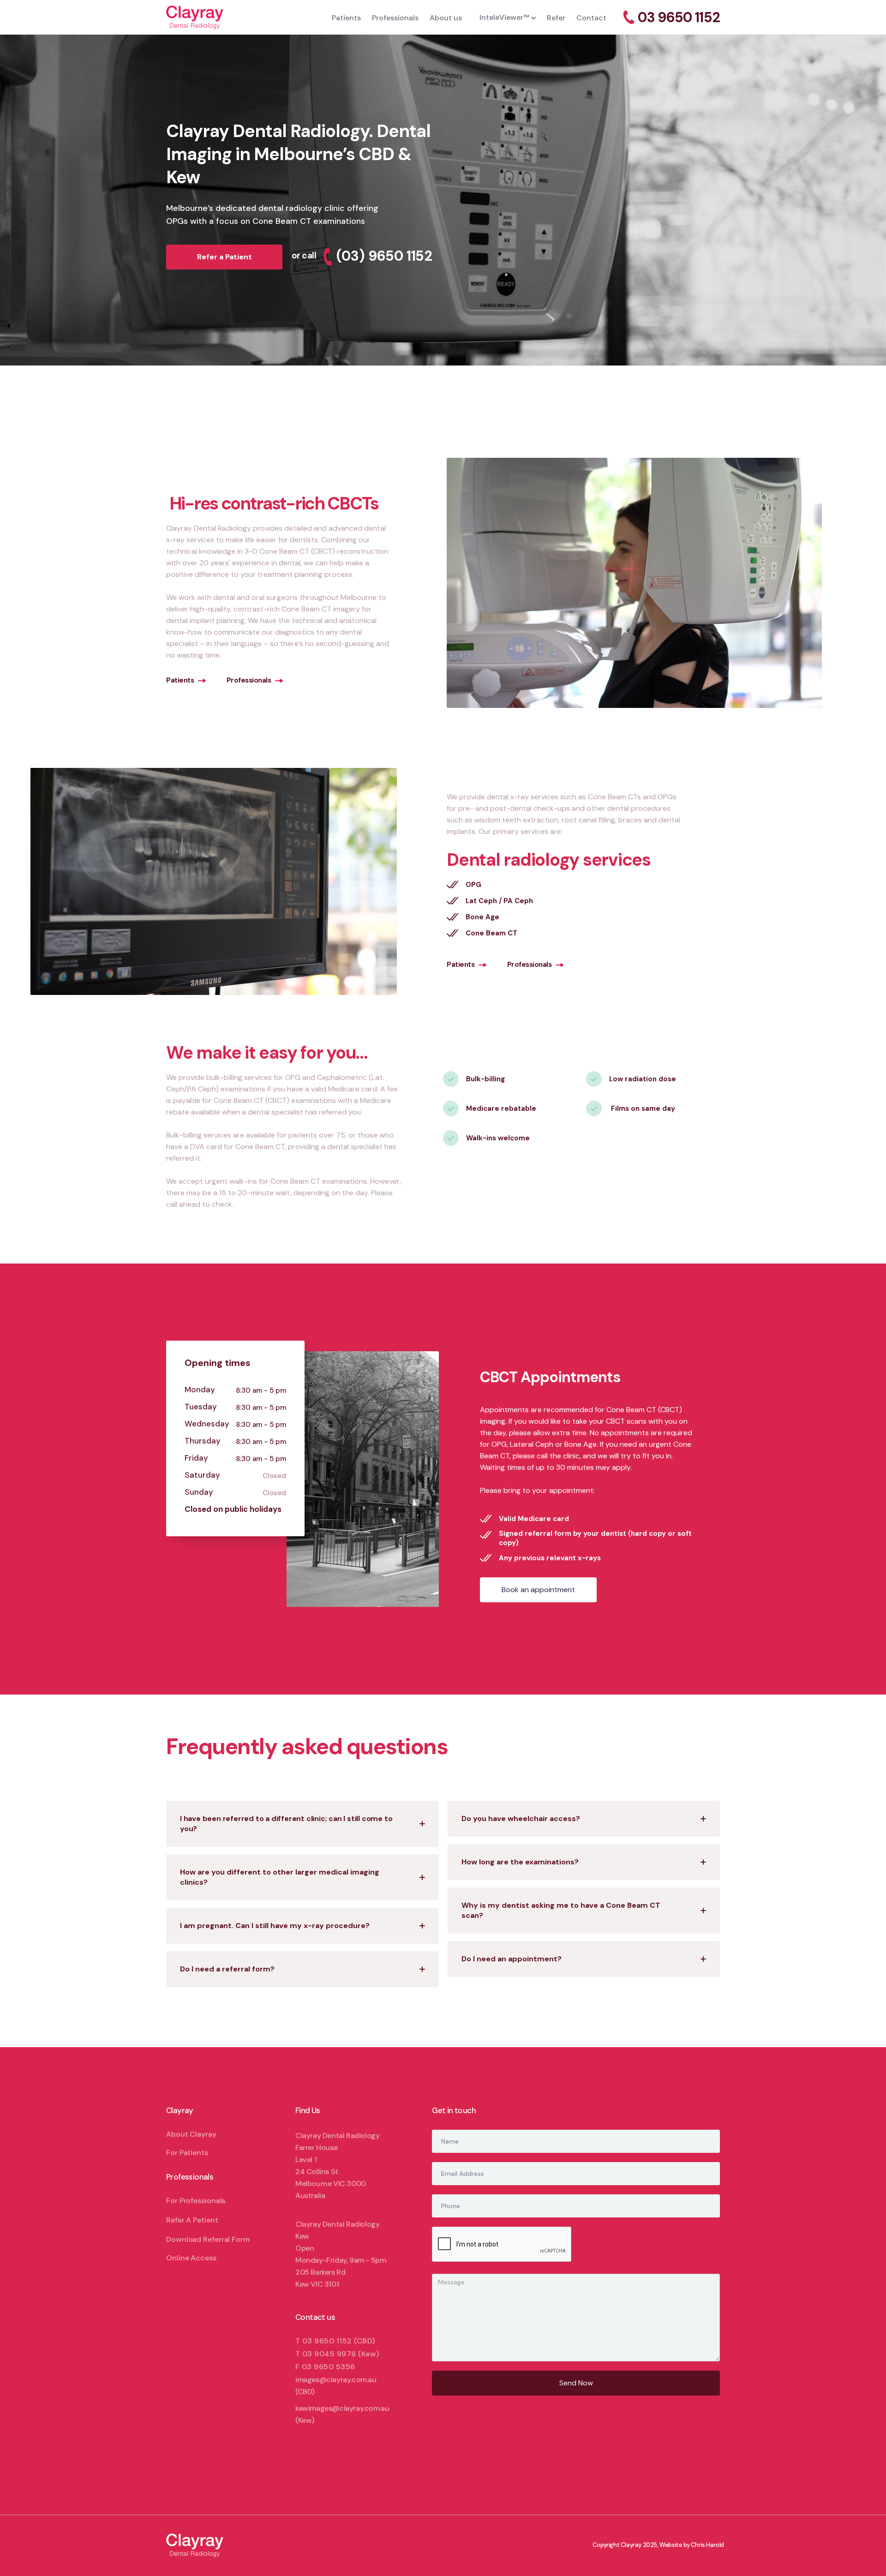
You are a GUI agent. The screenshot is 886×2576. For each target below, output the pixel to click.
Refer (556, 18)
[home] (246, 17)
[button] (504, 17)
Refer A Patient (192, 2220)
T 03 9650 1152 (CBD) (335, 2341)
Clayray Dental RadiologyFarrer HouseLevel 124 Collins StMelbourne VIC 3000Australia (337, 2166)
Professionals (395, 18)
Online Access (191, 2258)
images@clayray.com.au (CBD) (336, 2386)
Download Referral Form (208, 2239)
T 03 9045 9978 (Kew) (337, 2354)
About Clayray (191, 2134)
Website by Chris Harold (692, 2545)
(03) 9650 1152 (384, 256)
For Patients (187, 2153)
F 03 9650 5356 (325, 2367)
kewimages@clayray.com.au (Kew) (342, 2414)
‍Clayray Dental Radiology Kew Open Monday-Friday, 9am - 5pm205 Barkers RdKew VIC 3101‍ (341, 2254)
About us (446, 18)
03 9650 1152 (679, 18)
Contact (591, 18)
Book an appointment (538, 1590)
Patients (346, 18)
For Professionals (196, 2201)
